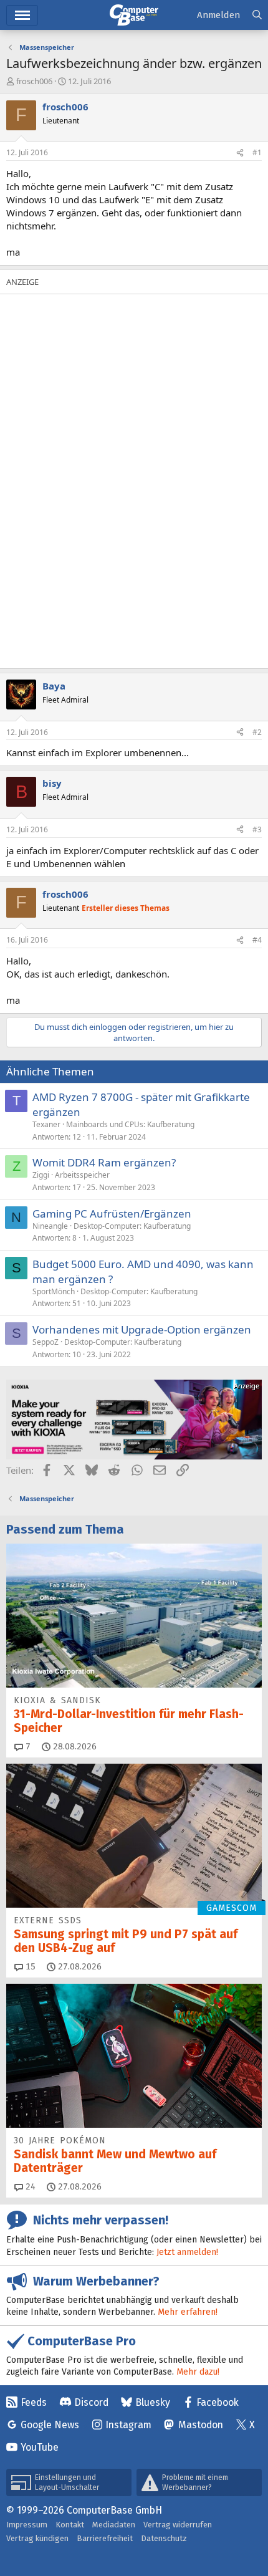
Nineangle (50, 1226)
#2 (257, 732)
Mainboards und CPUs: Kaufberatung (130, 1124)
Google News (50, 2425)
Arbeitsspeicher (82, 1175)
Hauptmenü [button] (22, 15)
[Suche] (257, 15)
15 (29, 1967)
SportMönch (54, 1291)
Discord (91, 2402)
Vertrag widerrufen (178, 2525)
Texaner (46, 1124)
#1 (257, 152)
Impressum (27, 2525)
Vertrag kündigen (37, 2538)
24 (29, 2187)
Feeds (34, 2402)
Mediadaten (114, 2525)
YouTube (40, 2447)
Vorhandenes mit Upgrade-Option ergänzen (142, 1329)
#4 (257, 940)
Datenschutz (164, 2538)
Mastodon (201, 2425)
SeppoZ (45, 1342)
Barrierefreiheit (105, 2538)
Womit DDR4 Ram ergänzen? (104, 1162)
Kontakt (70, 2525)
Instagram (128, 2425)
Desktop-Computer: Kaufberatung (132, 1226)
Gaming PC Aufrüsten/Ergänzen (112, 1214)
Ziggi (41, 1175)
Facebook (218, 2402)
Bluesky (153, 2402)
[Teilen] (240, 153)
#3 (257, 829)
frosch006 (34, 81)
